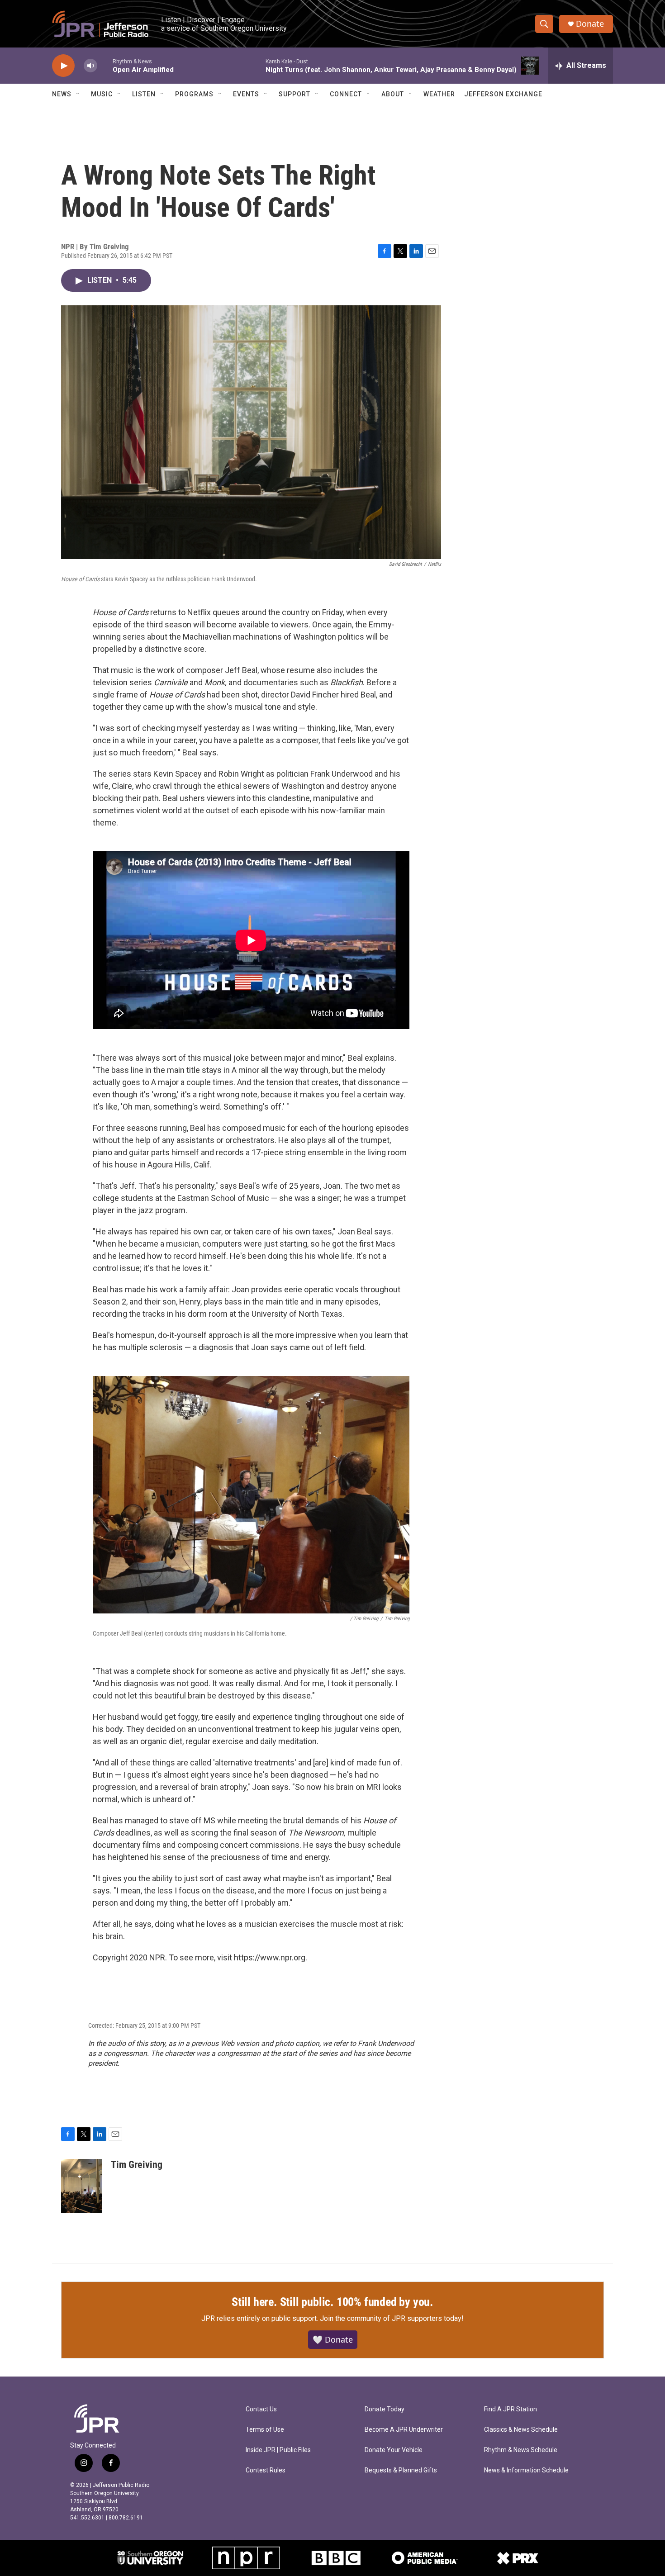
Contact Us (261, 2409)
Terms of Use (265, 2430)
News (62, 94)
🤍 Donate (333, 2339)
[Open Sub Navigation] (78, 94)
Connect (346, 94)
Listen (144, 94)
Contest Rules (266, 2470)
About (393, 94)
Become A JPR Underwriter (404, 2430)
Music (102, 94)
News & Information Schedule (526, 2470)
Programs (194, 94)
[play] (63, 66)
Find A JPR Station (511, 2409)
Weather (439, 94)
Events (246, 94)
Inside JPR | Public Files (278, 2450)
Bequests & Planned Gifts (401, 2470)
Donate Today (385, 2409)
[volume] (90, 66)
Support (294, 94)
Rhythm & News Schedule (521, 2450)
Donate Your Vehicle (394, 2450)
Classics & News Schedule (521, 2430)
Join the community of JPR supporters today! (392, 2318)
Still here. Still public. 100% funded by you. (332, 2302)
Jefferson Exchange (503, 94)
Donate (590, 24)
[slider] (105, 65)
